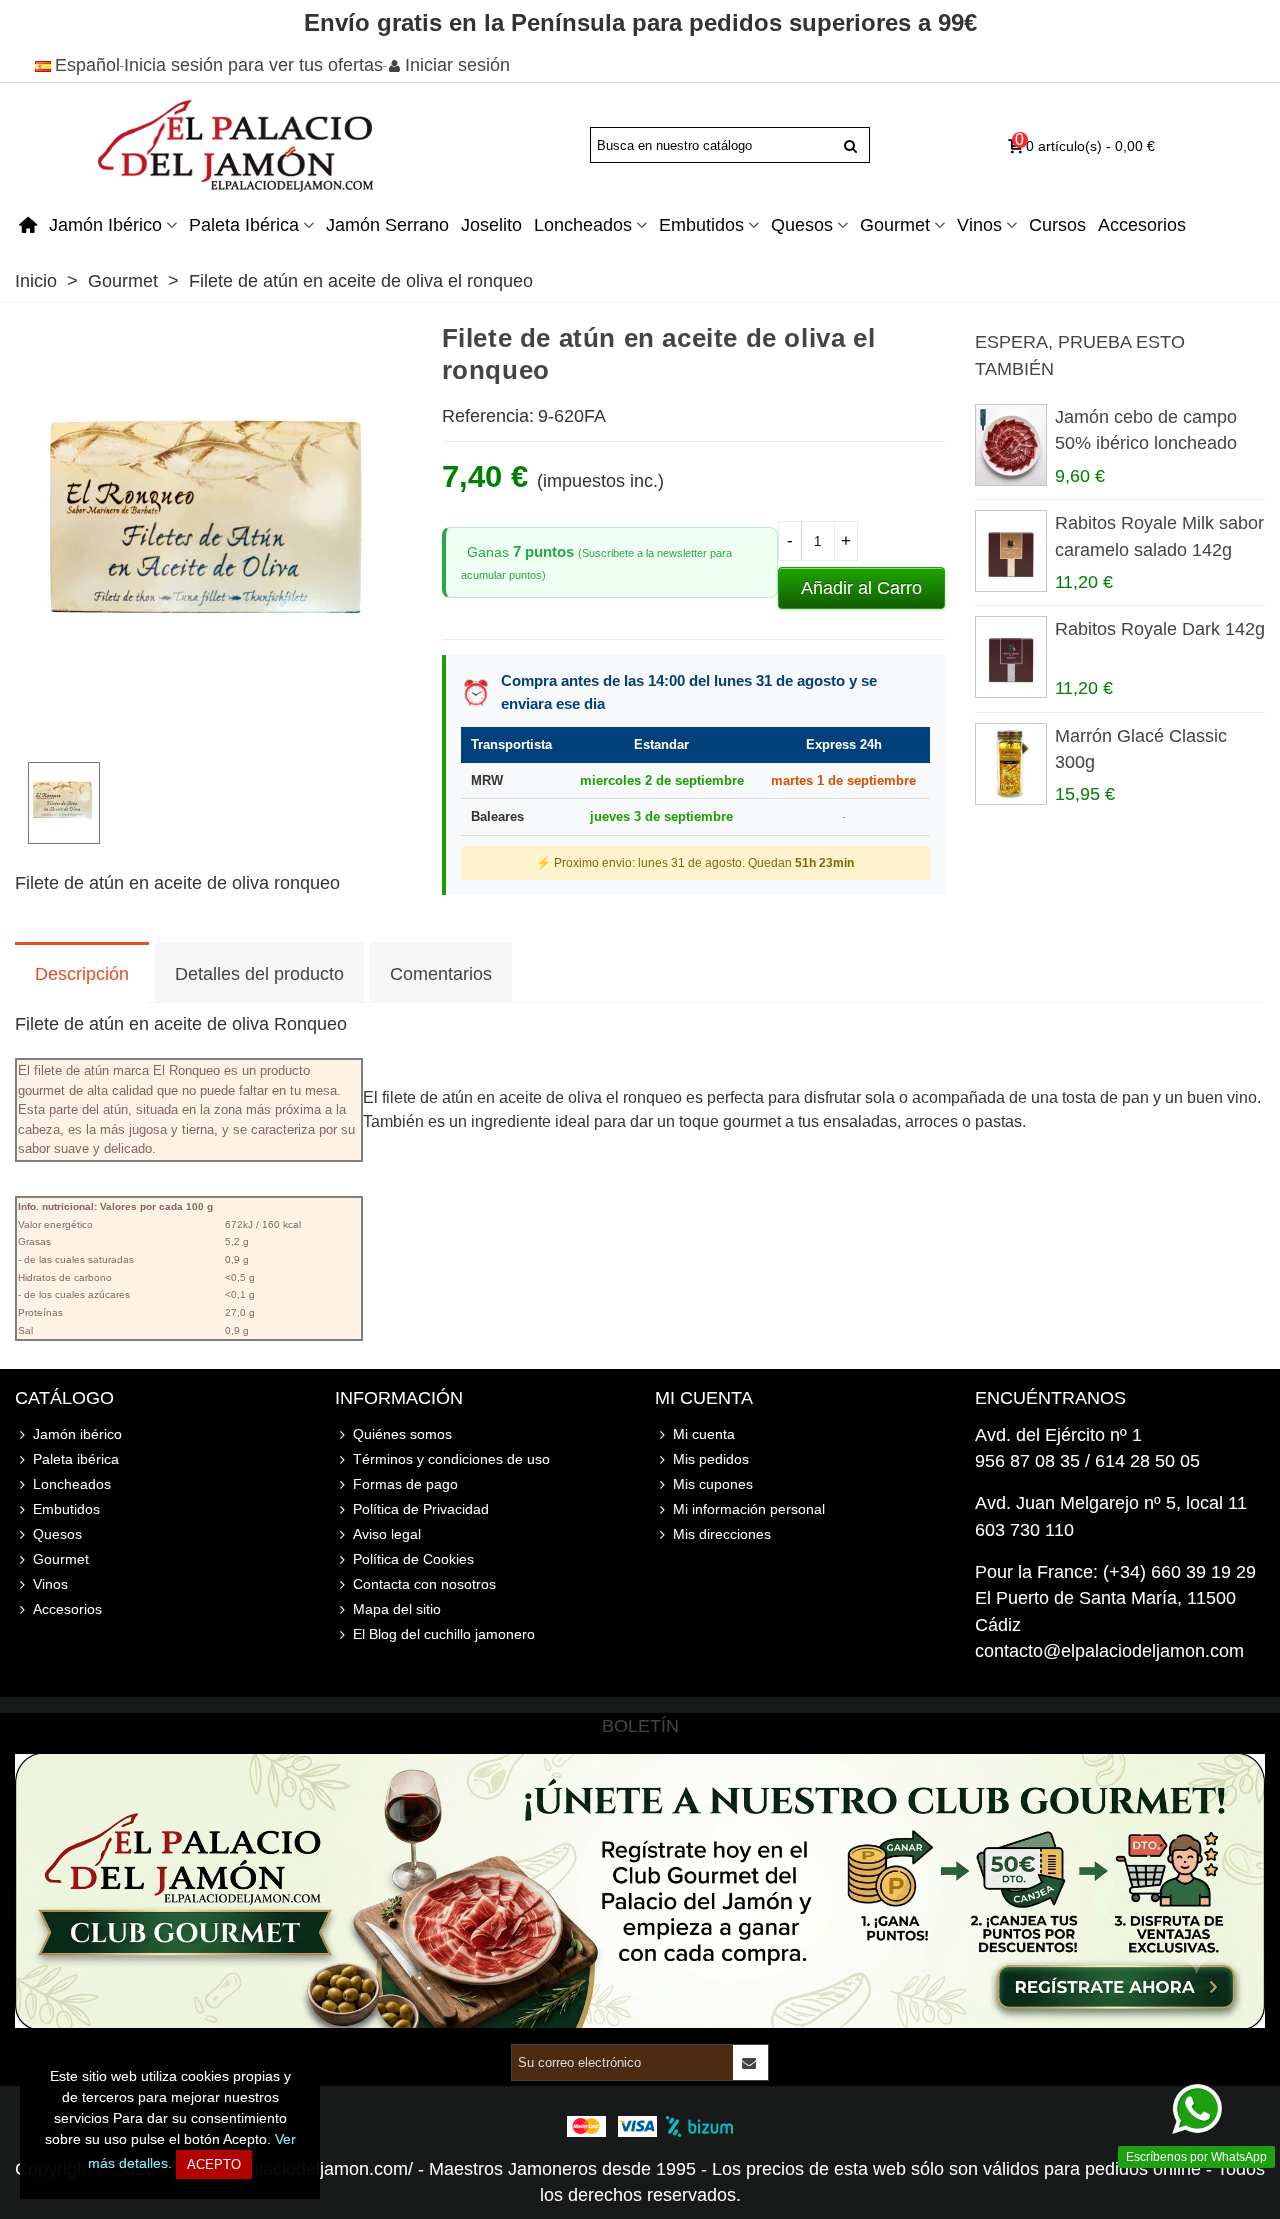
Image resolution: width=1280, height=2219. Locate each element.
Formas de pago (405, 1484)
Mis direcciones (722, 1534)
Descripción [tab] (82, 974)
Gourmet (895, 225)
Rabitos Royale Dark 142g (1160, 629)
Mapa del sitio (397, 1609)
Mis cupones (713, 1484)
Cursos (1057, 225)
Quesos (802, 225)
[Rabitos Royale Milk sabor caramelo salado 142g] (1010, 551)
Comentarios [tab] (441, 974)
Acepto (214, 2164)
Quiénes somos (402, 1434)
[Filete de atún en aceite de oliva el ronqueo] (213, 733)
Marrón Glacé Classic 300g (1141, 749)
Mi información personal (749, 1509)
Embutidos (701, 225)
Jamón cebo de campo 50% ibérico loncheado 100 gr (1146, 443)
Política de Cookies (413, 1559)
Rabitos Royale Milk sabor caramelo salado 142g (1159, 536)
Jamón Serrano (387, 225)
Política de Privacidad (421, 1509)
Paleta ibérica (244, 225)
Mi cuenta (704, 1434)
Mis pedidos (711, 1459)
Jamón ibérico (105, 225)
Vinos (979, 225)
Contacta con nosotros (424, 1584)
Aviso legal (387, 1534)
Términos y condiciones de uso (451, 1459)
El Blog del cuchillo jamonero (444, 1634)
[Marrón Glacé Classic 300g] (1010, 764)
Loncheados (583, 225)
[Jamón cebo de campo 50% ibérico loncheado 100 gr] (1010, 445)
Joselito (491, 225)
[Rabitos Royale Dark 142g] (1010, 657)
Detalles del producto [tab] (259, 974)
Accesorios (1142, 225)
